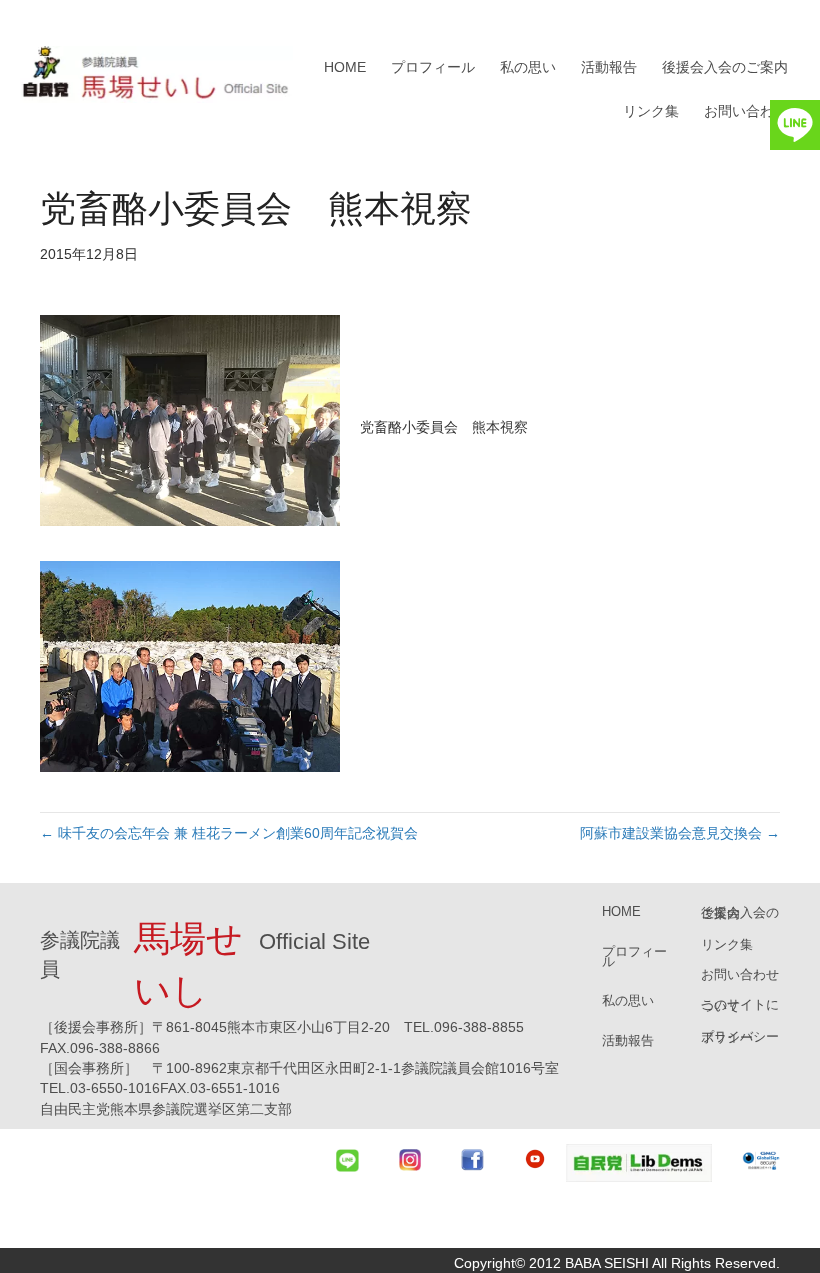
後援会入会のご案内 (725, 67)
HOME (345, 67)
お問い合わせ (746, 111)
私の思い (528, 67)
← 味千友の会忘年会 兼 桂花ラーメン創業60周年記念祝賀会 (229, 833)
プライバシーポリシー (740, 1037)
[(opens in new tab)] (639, 1162)
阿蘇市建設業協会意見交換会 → (680, 833)
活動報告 (609, 67)
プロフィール (433, 67)
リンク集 (651, 111)
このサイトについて (740, 1005)
